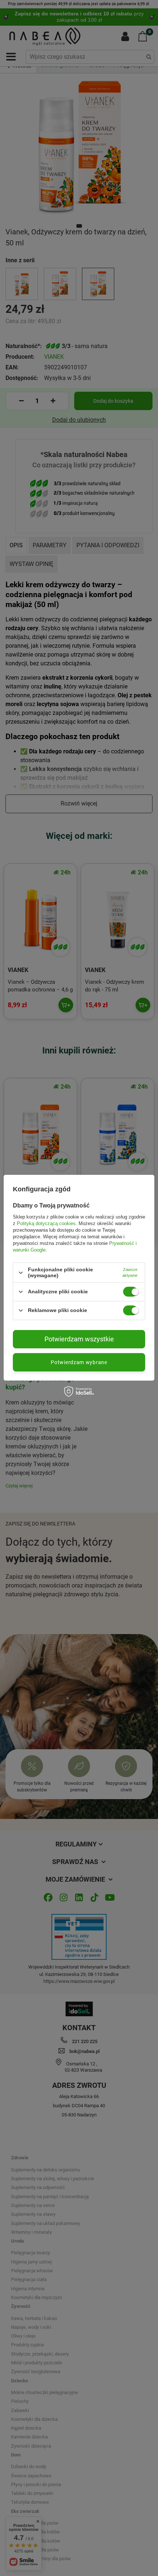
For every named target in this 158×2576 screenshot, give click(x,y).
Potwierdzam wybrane (79, 1362)
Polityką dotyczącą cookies (46, 1223)
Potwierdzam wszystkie (79, 1339)
